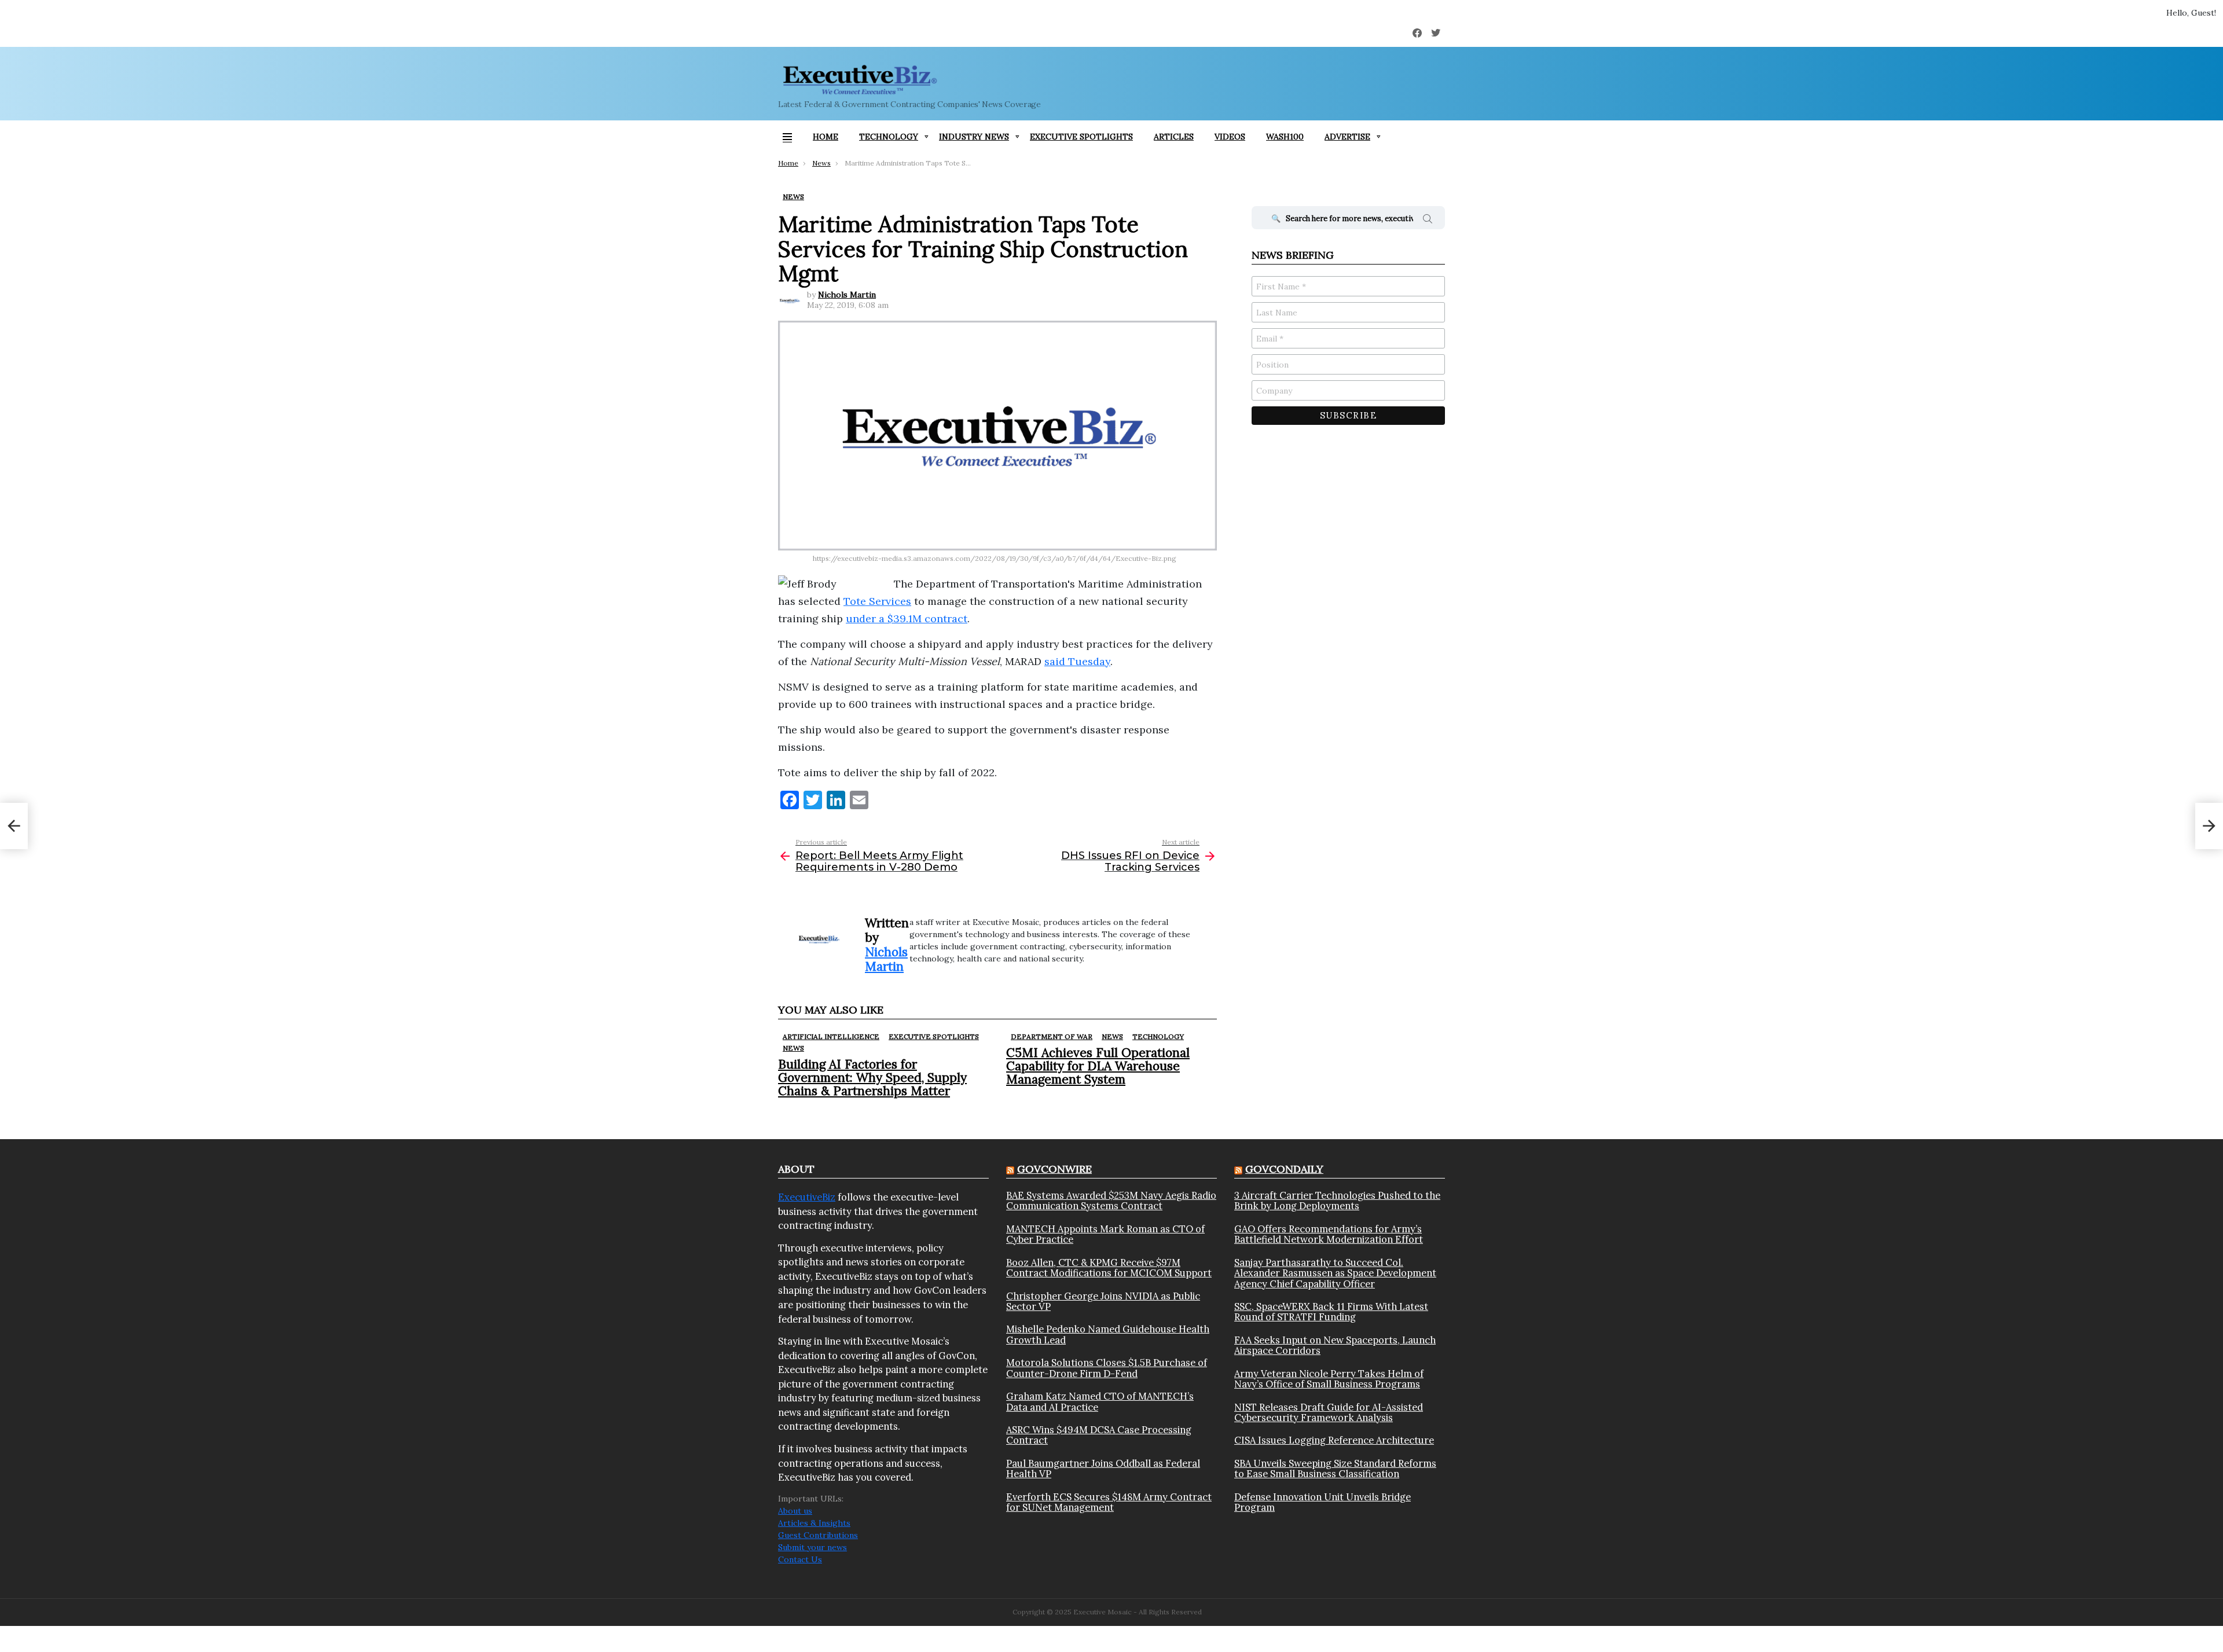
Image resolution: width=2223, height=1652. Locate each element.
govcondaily (1284, 1169)
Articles (1174, 137)
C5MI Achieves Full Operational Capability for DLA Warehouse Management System (1098, 1066)
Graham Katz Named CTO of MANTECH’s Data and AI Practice (1100, 1402)
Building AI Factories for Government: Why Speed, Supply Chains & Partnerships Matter (872, 1078)
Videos (1230, 137)
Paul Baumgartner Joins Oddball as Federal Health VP (1103, 1469)
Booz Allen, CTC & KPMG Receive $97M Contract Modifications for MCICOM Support (1109, 1268)
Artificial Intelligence (831, 1036)
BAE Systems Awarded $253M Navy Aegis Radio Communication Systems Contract (1111, 1201)
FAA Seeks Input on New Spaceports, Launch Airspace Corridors (1335, 1346)
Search (1428, 221)
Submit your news (812, 1547)
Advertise (1347, 137)
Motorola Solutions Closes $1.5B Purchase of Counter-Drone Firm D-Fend (1107, 1368)
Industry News (974, 137)
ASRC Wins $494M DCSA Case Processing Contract (1099, 1435)
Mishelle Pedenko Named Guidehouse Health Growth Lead (1108, 1335)
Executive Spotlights (1081, 137)
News (793, 1048)
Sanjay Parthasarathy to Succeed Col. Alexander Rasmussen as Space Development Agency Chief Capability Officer (1335, 1273)
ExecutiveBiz (807, 1197)
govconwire (1054, 1169)
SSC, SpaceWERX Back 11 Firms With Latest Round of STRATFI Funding (1331, 1312)
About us (795, 1511)
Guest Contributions (818, 1535)
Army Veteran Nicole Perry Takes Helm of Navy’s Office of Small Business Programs (1329, 1379)
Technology (889, 137)
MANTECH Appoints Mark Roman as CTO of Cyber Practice (1105, 1234)
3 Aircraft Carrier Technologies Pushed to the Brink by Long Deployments (1337, 1201)
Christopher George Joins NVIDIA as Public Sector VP (1103, 1302)
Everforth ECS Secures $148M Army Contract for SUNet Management (1109, 1502)
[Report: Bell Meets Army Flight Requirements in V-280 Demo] (14, 826)
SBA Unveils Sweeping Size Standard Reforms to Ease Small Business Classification (1335, 1469)
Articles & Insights (814, 1523)
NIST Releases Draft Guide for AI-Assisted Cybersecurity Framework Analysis (1329, 1413)
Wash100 (1285, 137)
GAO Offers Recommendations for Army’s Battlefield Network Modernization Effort (1329, 1234)
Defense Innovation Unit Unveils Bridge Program (1323, 1502)
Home (826, 137)
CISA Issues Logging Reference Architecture (1334, 1440)
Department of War (1052, 1036)
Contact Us (800, 1559)
